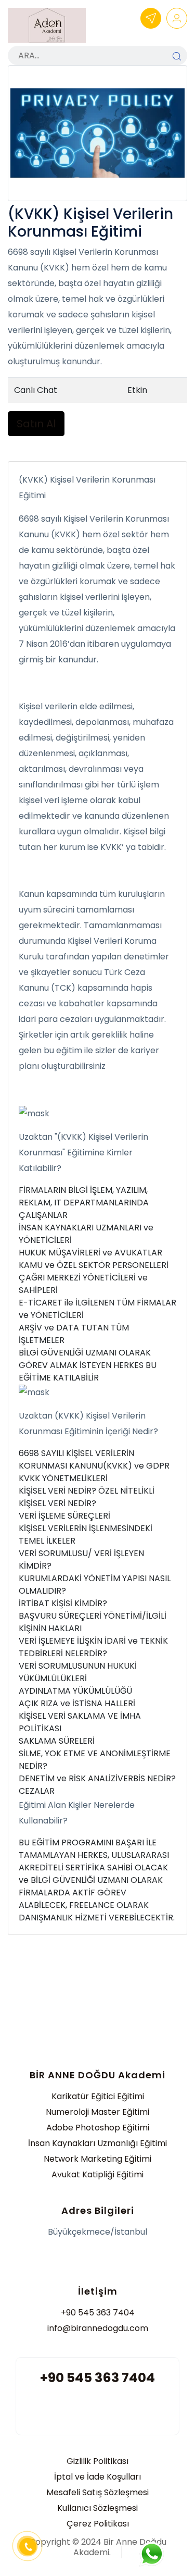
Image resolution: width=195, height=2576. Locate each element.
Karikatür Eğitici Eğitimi (98, 2096)
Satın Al (36, 424)
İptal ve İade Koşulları (97, 2477)
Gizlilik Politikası (97, 2461)
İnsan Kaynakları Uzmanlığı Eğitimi (97, 2143)
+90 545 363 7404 (98, 2313)
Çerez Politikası (98, 2524)
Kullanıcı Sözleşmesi (97, 2508)
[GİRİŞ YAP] (177, 18)
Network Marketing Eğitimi (97, 2159)
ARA (177, 56)
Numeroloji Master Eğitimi (97, 2112)
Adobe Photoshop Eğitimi (98, 2128)
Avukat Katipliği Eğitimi (97, 2174)
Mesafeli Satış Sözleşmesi (97, 2492)
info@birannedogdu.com (98, 2328)
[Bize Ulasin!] (151, 2554)
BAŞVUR (151, 18)
